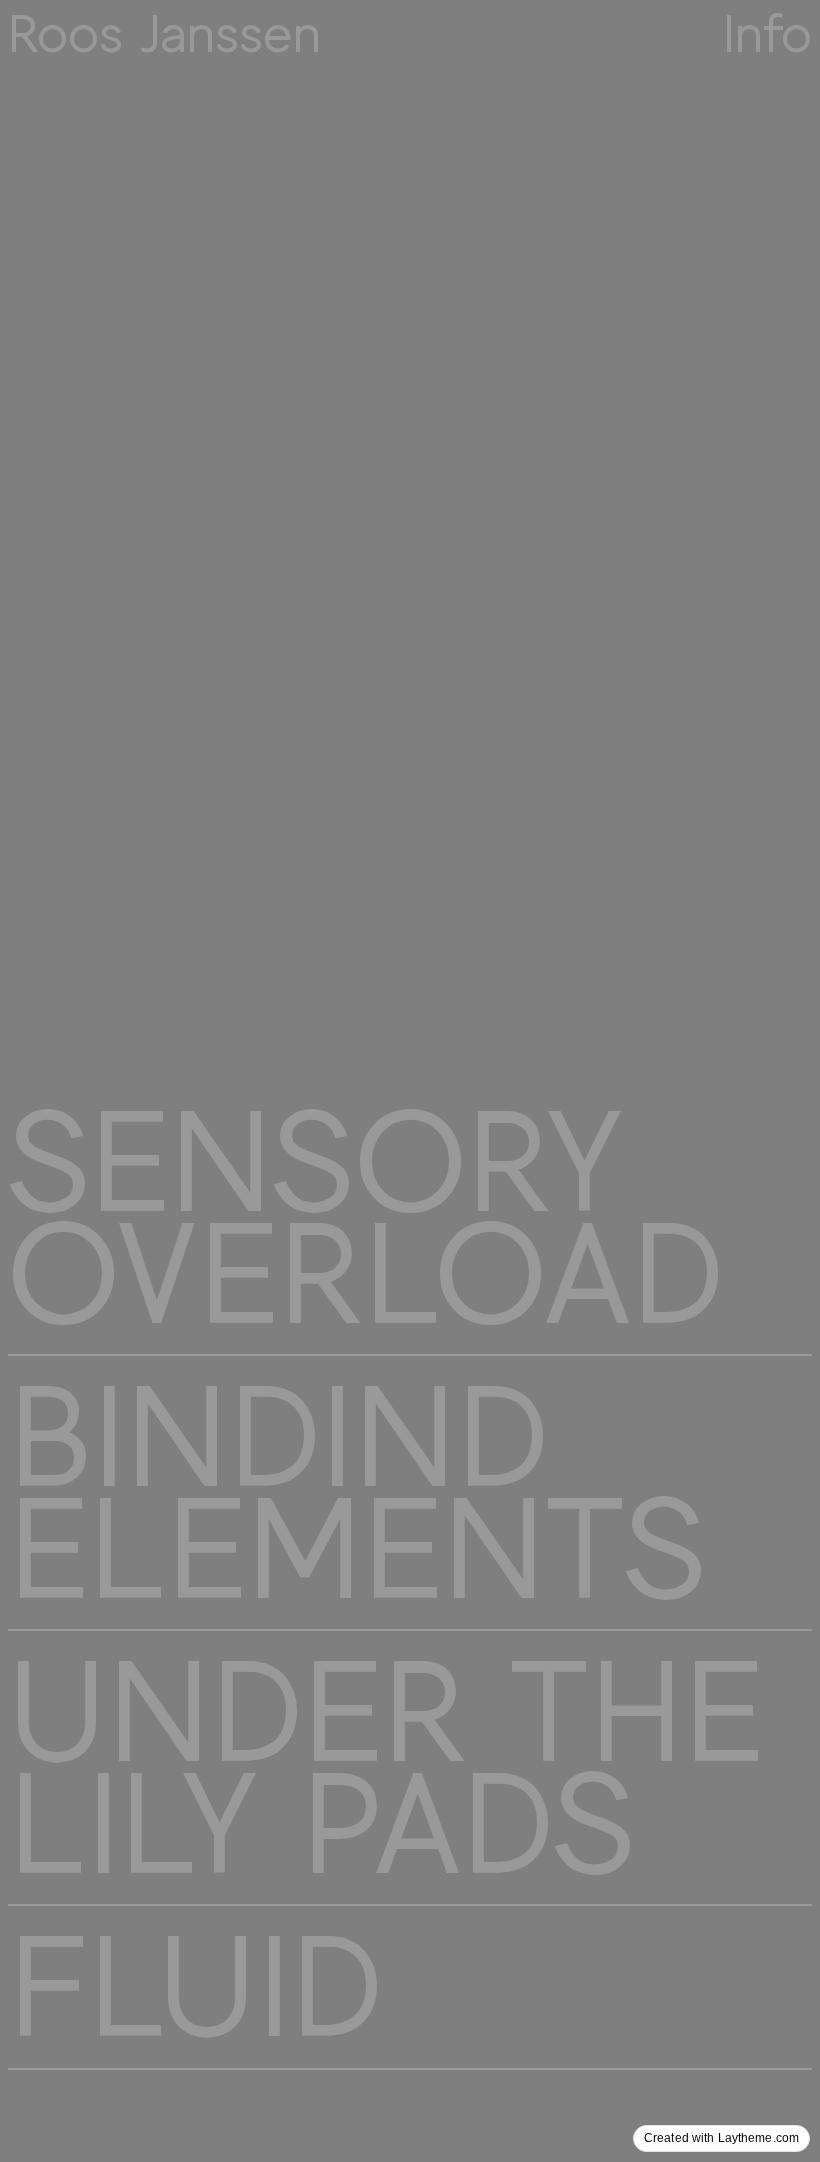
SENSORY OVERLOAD (365, 1218)
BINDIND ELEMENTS (356, 1493)
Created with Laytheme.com (721, 2138)
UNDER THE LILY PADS (385, 1768)
